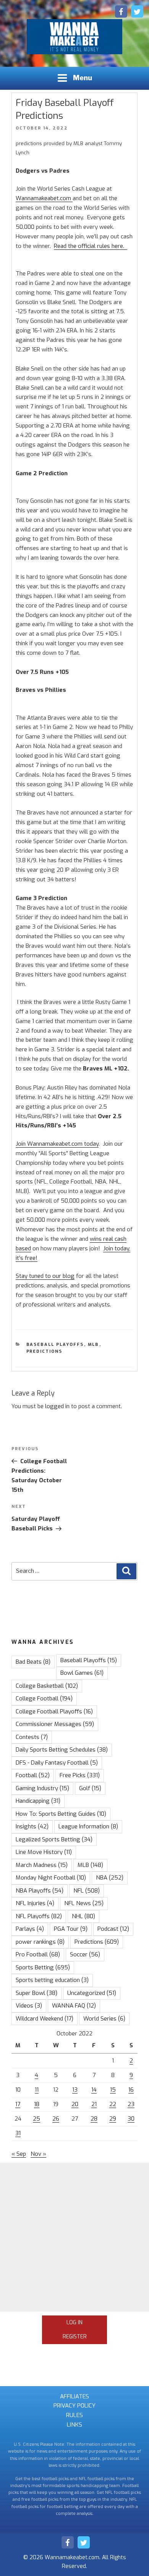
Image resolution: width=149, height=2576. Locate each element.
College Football (44, 1698)
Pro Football (38, 1954)
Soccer (85, 1954)
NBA (110, 1878)
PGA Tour (71, 1929)
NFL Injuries (35, 1903)
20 (75, 2104)
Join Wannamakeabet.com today (57, 1144)
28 (94, 2119)
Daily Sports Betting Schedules (62, 1750)
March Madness (42, 1865)
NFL (87, 1891)
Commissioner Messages (55, 1724)
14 (94, 2090)
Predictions (45, 1351)
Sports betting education (52, 1980)
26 (56, 2119)
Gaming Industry (42, 1788)
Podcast (113, 1929)
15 (113, 2090)
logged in (57, 1406)
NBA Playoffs (40, 1891)
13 (75, 2090)
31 (18, 2133)
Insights (32, 1826)
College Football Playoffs (54, 1711)
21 (94, 2104)
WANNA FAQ (74, 2006)
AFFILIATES (74, 2396)
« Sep (19, 2154)
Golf (90, 1788)
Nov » (38, 2154)
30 (131, 2119)
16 (131, 2090)
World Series (104, 2019)
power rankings (40, 1942)
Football (33, 1775)
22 (113, 2104)
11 (37, 2090)
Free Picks (80, 1775)
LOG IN (74, 2323)
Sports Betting (43, 1967)
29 (113, 2119)
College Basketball (47, 1686)
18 (37, 2104)
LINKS (74, 2425)
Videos (29, 2006)
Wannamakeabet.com (44, 198)
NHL (83, 1916)
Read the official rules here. (91, 246)
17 (18, 2104)
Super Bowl (36, 1993)
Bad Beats (33, 1662)
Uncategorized (92, 1993)
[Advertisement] (74, 2237)
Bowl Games (82, 1673)
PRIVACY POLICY (74, 2406)
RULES (74, 2415)
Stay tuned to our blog (45, 1276)
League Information (88, 1826)
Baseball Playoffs (55, 1345)
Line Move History (44, 1852)
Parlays (30, 1929)
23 (131, 2104)
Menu (83, 78)
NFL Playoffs (39, 1916)
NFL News (84, 1903)
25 (36, 2119)
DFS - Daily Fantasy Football (57, 1763)
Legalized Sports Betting (54, 1839)
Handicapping (38, 1801)
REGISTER (75, 2337)
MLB (94, 1345)
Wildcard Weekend (45, 2019)
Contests (32, 1737)
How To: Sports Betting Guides (61, 1814)
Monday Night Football (51, 1878)
